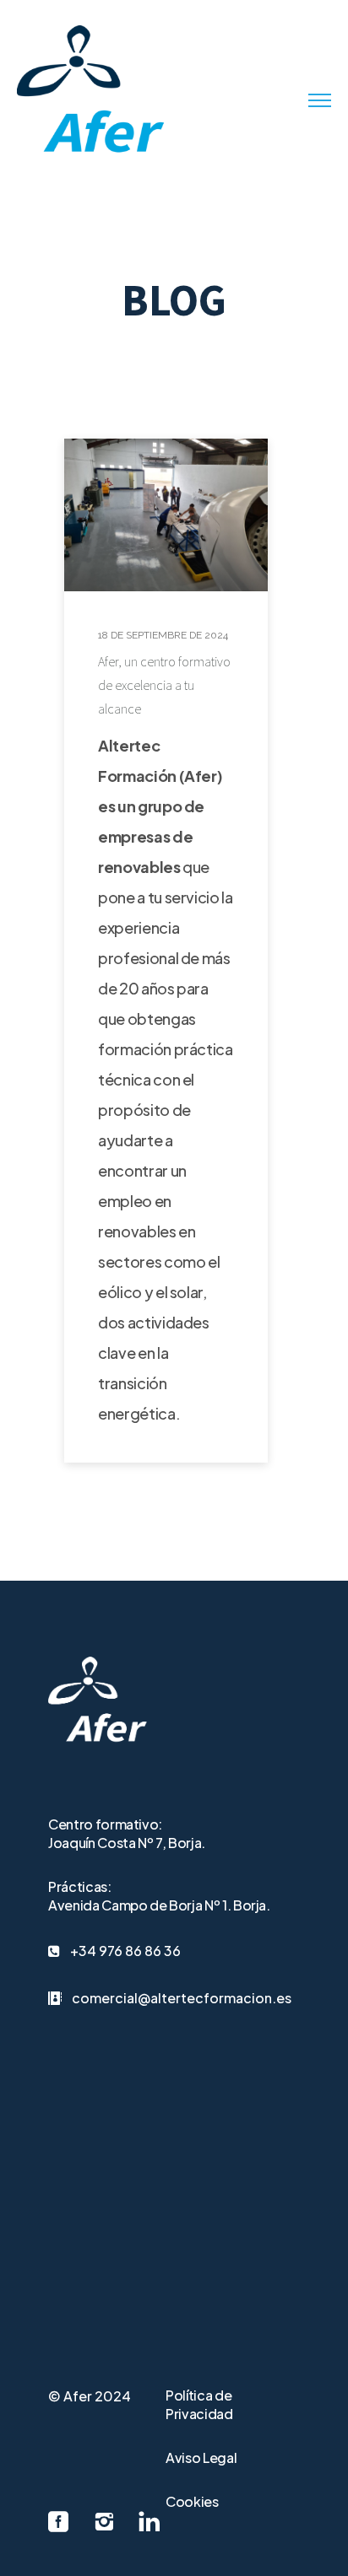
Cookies (192, 2501)
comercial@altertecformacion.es (182, 1998)
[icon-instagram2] (108, 2522)
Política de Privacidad (199, 2404)
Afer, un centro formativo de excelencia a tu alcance (164, 685)
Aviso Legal (201, 2457)
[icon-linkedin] (149, 2522)
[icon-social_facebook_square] (63, 2522)
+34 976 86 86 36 (125, 1951)
